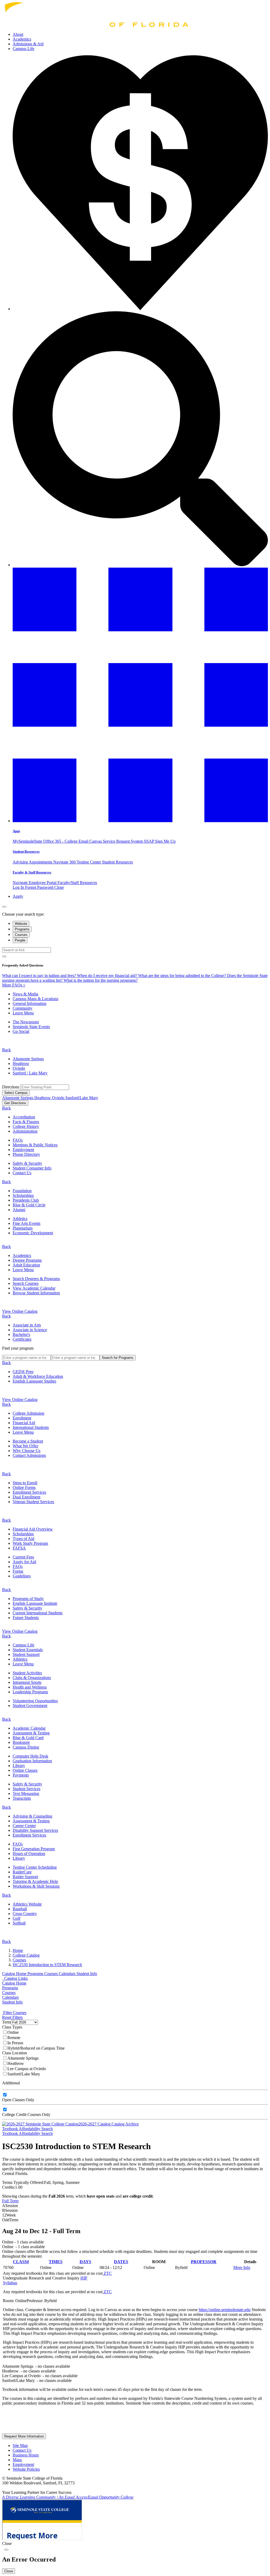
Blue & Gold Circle (29, 1205)
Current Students (38, 1613)
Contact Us (22, 1173)
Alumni (19, 1210)
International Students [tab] (31, 1427)
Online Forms (24, 1487)
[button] (140, 821)
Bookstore (21, 1742)
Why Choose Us (26, 1451)
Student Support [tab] (26, 1654)
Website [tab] (21, 924)
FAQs (18, 1140)
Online (13, 2032)
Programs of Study (28, 1599)
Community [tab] (23, 1008)
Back (6, 1050)
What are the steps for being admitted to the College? (183, 976)
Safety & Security (27, 1163)
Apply (18, 896)
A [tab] (10, 2206)
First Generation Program (34, 1849)
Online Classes (25, 1770)
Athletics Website (27, 1904)
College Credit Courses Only (26, 2114)
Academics (22, 39)
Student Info (87, 1974)
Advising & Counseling (32, 1816)
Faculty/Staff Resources (77, 883)
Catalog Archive (125, 2124)
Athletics (20, 1219)
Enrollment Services (29, 1492)
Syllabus (10, 2283)
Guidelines (22, 1576)
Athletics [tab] (20, 1659)
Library (19, 1766)
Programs (36, 1974)
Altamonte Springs (28, 1059)
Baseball (20, 1909)
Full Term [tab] (10, 2201)
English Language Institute (35, 1603)
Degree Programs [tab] (27, 1260)
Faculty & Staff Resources (32, 872)
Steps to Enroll (25, 1483)
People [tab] (20, 940)
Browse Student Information (36, 1293)
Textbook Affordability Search (27, 2129)
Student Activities (27, 1673)
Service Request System (123, 841)
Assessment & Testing (31, 1733)
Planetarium (23, 1228)
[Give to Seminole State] (140, 309)
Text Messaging (26, 1793)
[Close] (4, 907)
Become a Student (28, 1441)
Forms (18, 1571)
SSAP (150, 841)
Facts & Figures (26, 1122)
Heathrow (21, 1064)
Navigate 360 (65, 862)
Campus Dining (26, 1747)
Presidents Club (26, 1200)
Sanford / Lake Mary (30, 1073)
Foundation (22, 1191)
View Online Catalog (20, 1311)
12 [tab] (9, 2215)
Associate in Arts (27, 1325)
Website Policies (26, 2469)
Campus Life (23, 49)
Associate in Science (30, 1330)
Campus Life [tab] (23, 1645)
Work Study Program (30, 1543)
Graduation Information (32, 1761)
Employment (23, 1150)
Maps (17, 2460)
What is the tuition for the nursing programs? (101, 980)
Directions (11, 1087)
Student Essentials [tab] (28, 1650)
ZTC (107, 2273)
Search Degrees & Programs (36, 1279)
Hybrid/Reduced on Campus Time (36, 2048)
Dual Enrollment (26, 1497)
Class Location (15, 2053)
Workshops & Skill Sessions (36, 1886)
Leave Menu (23, 1013)
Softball (19, 1923)
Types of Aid (23, 1539)
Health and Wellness (30, 1687)
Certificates (22, 1339)
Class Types (12, 2027)
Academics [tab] (22, 1255)
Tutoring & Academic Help (35, 1881)
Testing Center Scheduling (35, 1867)
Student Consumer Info (32, 1168)
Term (6, 2022)
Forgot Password (40, 887)
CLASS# (21, 2262)
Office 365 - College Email (66, 841)
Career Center (24, 1826)
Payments (21, 1775)
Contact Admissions (29, 1455)
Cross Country (25, 1914)
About (18, 34)
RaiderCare (22, 1872)
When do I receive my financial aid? (108, 976)
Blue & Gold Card (28, 1738)
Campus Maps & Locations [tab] (35, 999)
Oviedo (19, 1068)
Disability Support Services (35, 1830)
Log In (19, 887)
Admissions (28, 44)
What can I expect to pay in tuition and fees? (40, 976)
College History (26, 1126)
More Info (242, 2267)
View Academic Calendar (34, 1288)
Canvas (96, 841)
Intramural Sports (27, 1682)
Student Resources (26, 852)
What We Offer (25, 1446)
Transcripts (22, 1798)
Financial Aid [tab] (24, 1423)
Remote (14, 2038)
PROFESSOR (204, 2262)
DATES (121, 2262)
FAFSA (19, 1548)
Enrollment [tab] (22, 1418)
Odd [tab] (10, 2220)
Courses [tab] (21, 935)
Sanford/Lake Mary (82, 1098)
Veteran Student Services (33, 1502)
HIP (84, 2278)
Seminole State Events (31, 1027)
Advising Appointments (33, 862)
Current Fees (23, 1557)
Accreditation (24, 1117)
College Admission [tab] (28, 1413)
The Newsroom (26, 1022)
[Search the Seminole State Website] (140, 565)
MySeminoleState (28, 841)
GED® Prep (23, 1372)
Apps (16, 831)
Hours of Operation (29, 1854)
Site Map (20, 2446)
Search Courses (26, 1283)
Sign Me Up (165, 841)
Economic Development (33, 1233)
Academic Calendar (29, 1728)
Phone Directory (26, 1154)
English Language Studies (34, 1381)
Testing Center (89, 862)
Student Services (26, 1789)
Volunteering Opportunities (35, 1701)
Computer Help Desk (30, 1756)
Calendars (68, 1974)
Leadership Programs (30, 1692)
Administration (25, 1131)
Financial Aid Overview (33, 1529)
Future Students (26, 1618)
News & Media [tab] (25, 994)
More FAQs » (14, 985)
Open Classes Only (18, 2100)
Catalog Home (15, 1974)
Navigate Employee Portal (35, 883)
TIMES (56, 2262)
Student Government (30, 1706)
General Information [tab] (30, 1003)
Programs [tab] (22, 929)
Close (59, 887)
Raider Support (25, 1877)
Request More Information (24, 2436)
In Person (15, 2043)
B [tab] (10, 2210)
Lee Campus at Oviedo (27, 2069)
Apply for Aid (24, 1562)
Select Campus (16, 1093)
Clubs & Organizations (32, 1678)
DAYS (85, 2262)
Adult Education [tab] (26, 1265)
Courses (52, 1974)
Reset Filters (12, 2017)
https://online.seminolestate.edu (225, 2310)
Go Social (21, 1031)
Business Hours (26, 2455)
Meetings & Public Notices (35, 1145)
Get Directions (15, 1103)
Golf (16, 1918)
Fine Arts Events (26, 1223)
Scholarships (23, 1195)
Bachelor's (21, 1334)
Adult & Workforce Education (38, 1376)
